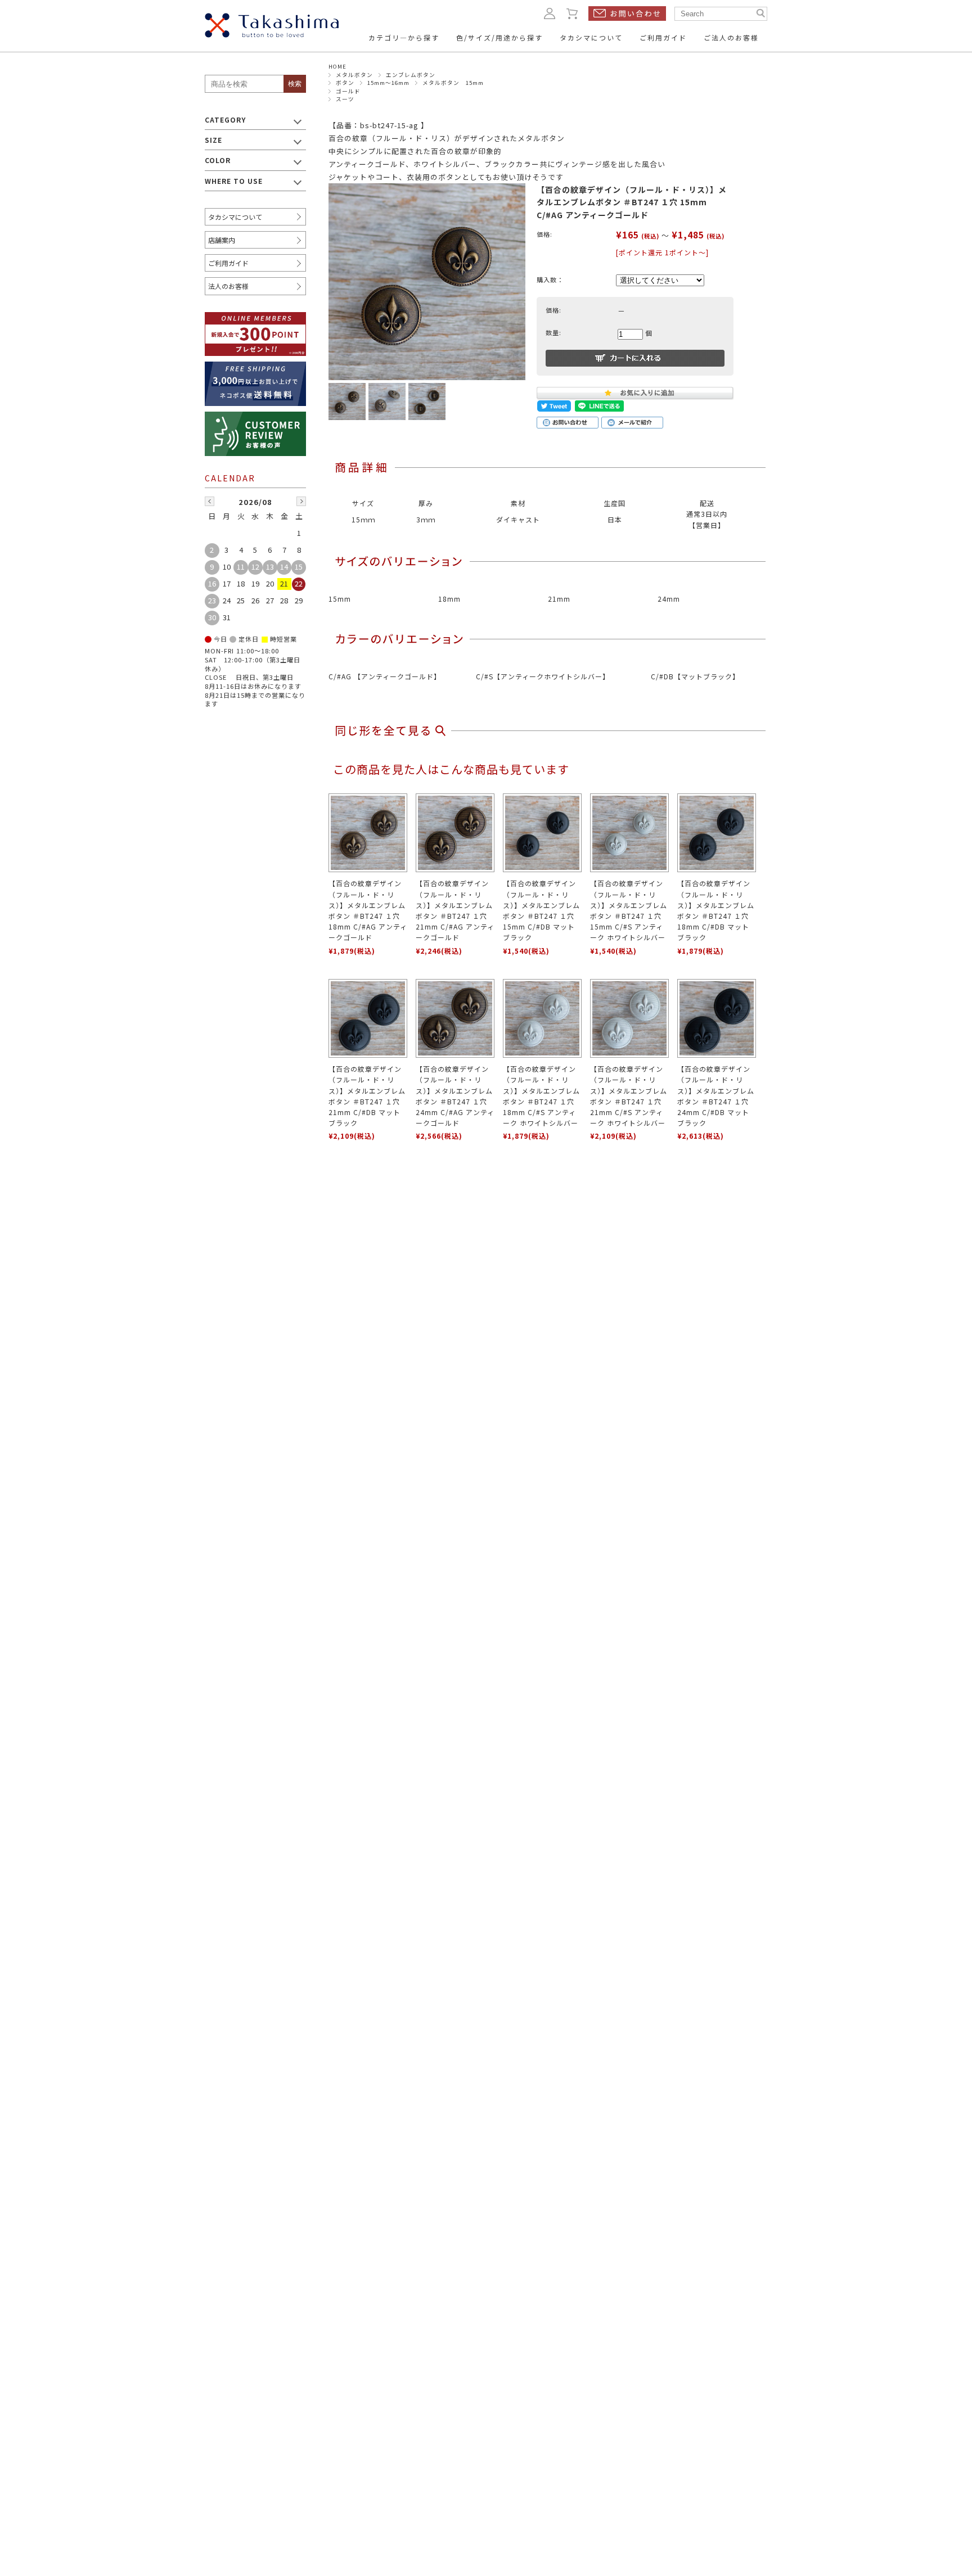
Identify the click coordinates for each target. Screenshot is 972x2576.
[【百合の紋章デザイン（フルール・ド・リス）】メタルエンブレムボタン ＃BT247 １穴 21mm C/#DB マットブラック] (368, 1018)
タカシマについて (235, 217)
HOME (337, 66)
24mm (669, 599)
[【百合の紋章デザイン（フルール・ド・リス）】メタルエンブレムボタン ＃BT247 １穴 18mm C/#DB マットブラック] (717, 833)
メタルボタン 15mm (453, 83)
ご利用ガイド (228, 263)
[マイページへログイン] (550, 13)
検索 (295, 84)
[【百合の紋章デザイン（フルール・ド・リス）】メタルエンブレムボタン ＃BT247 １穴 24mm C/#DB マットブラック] (717, 1018)
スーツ (345, 99)
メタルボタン (354, 75)
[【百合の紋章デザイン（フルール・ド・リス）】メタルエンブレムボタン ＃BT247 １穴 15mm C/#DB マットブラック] (542, 833)
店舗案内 (222, 240)
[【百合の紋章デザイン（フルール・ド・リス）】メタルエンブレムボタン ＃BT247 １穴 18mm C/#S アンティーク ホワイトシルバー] (542, 1018)
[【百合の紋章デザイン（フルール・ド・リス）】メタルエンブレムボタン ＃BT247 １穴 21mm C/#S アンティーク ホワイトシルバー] (629, 1018)
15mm (340, 599)
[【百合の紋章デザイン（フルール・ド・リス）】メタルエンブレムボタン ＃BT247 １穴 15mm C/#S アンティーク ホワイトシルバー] (629, 833)
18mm (449, 599)
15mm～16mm (388, 83)
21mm (559, 599)
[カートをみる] (573, 13)
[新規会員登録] (255, 319)
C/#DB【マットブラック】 (695, 676)
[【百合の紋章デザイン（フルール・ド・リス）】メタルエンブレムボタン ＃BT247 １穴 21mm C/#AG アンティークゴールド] (455, 833)
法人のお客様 (228, 286)
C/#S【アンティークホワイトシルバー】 (543, 676)
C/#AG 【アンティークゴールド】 (385, 676)
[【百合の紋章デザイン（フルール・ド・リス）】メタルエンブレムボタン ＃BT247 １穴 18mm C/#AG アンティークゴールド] (368, 833)
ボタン (345, 83)
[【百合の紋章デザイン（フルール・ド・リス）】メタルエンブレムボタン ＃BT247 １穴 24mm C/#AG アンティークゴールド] (455, 1018)
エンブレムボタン (411, 75)
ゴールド (348, 91)
